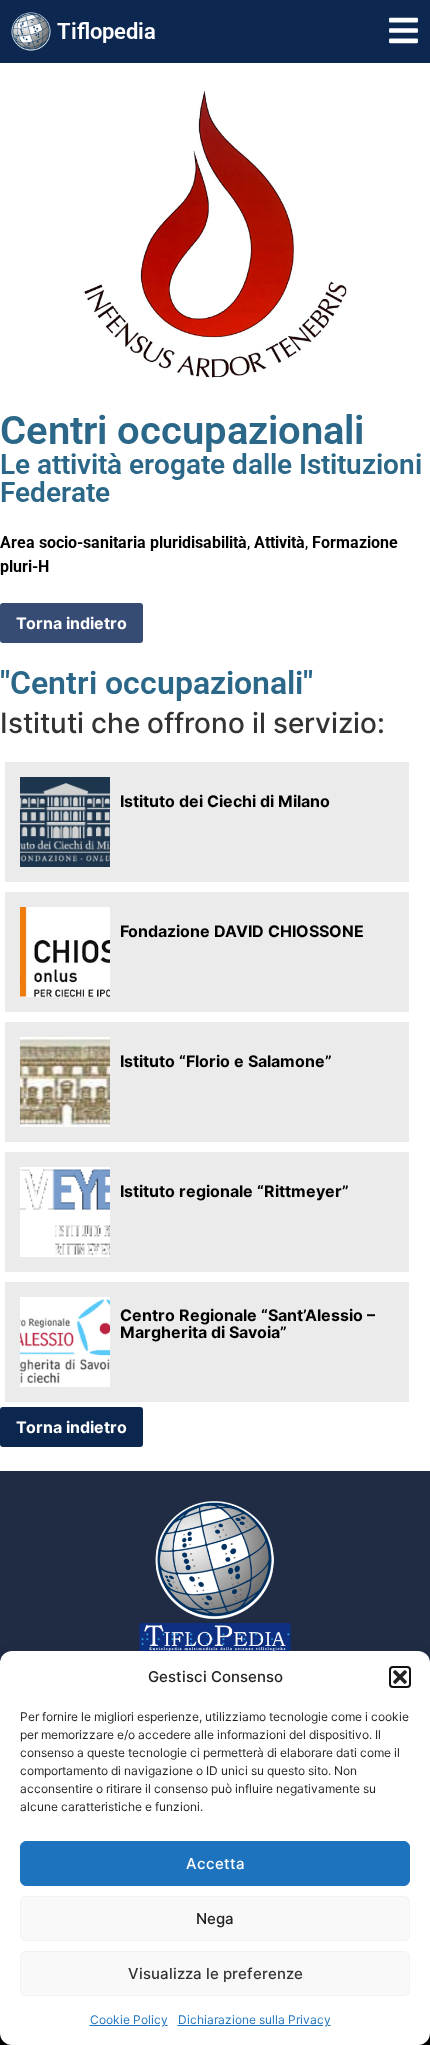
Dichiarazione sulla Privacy (254, 2019)
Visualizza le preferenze (215, 1973)
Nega (215, 1918)
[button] (400, 1677)
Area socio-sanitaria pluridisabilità (123, 542)
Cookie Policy (129, 2019)
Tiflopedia (106, 31)
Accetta (215, 1863)
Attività (279, 542)
